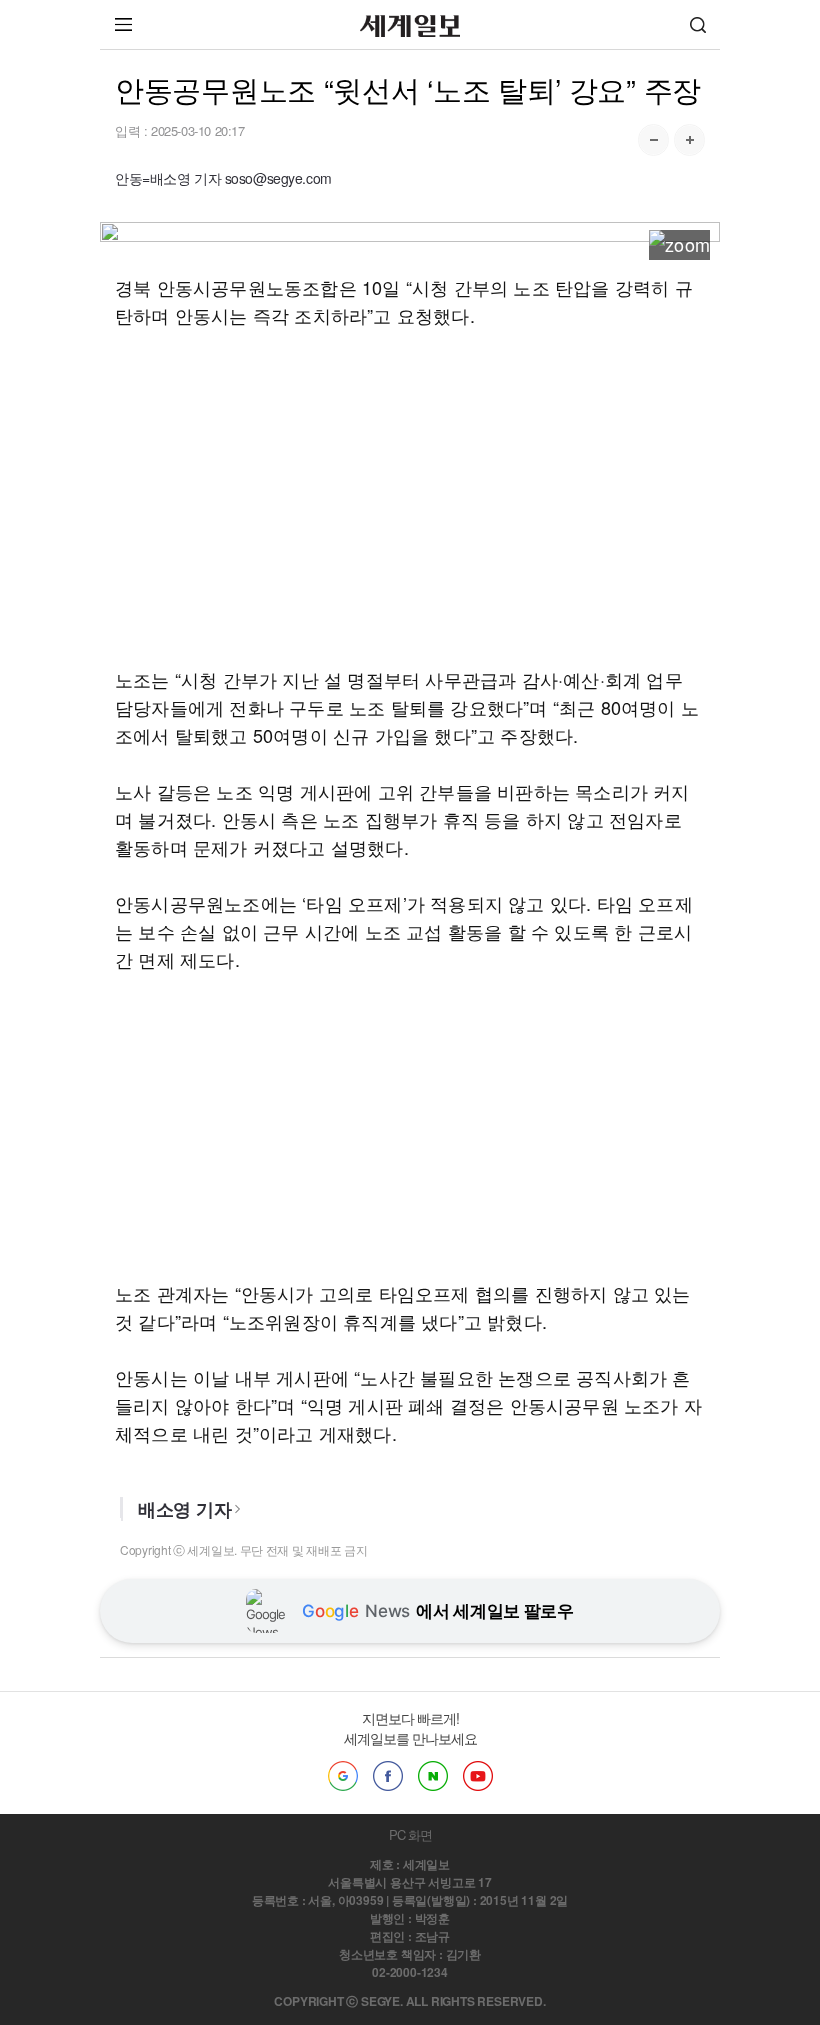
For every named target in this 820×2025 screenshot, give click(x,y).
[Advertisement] (410, 497)
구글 (343, 1776)
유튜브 (478, 1776)
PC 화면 (410, 1834)
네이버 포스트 (433, 1776)
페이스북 (388, 1776)
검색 (698, 24)
